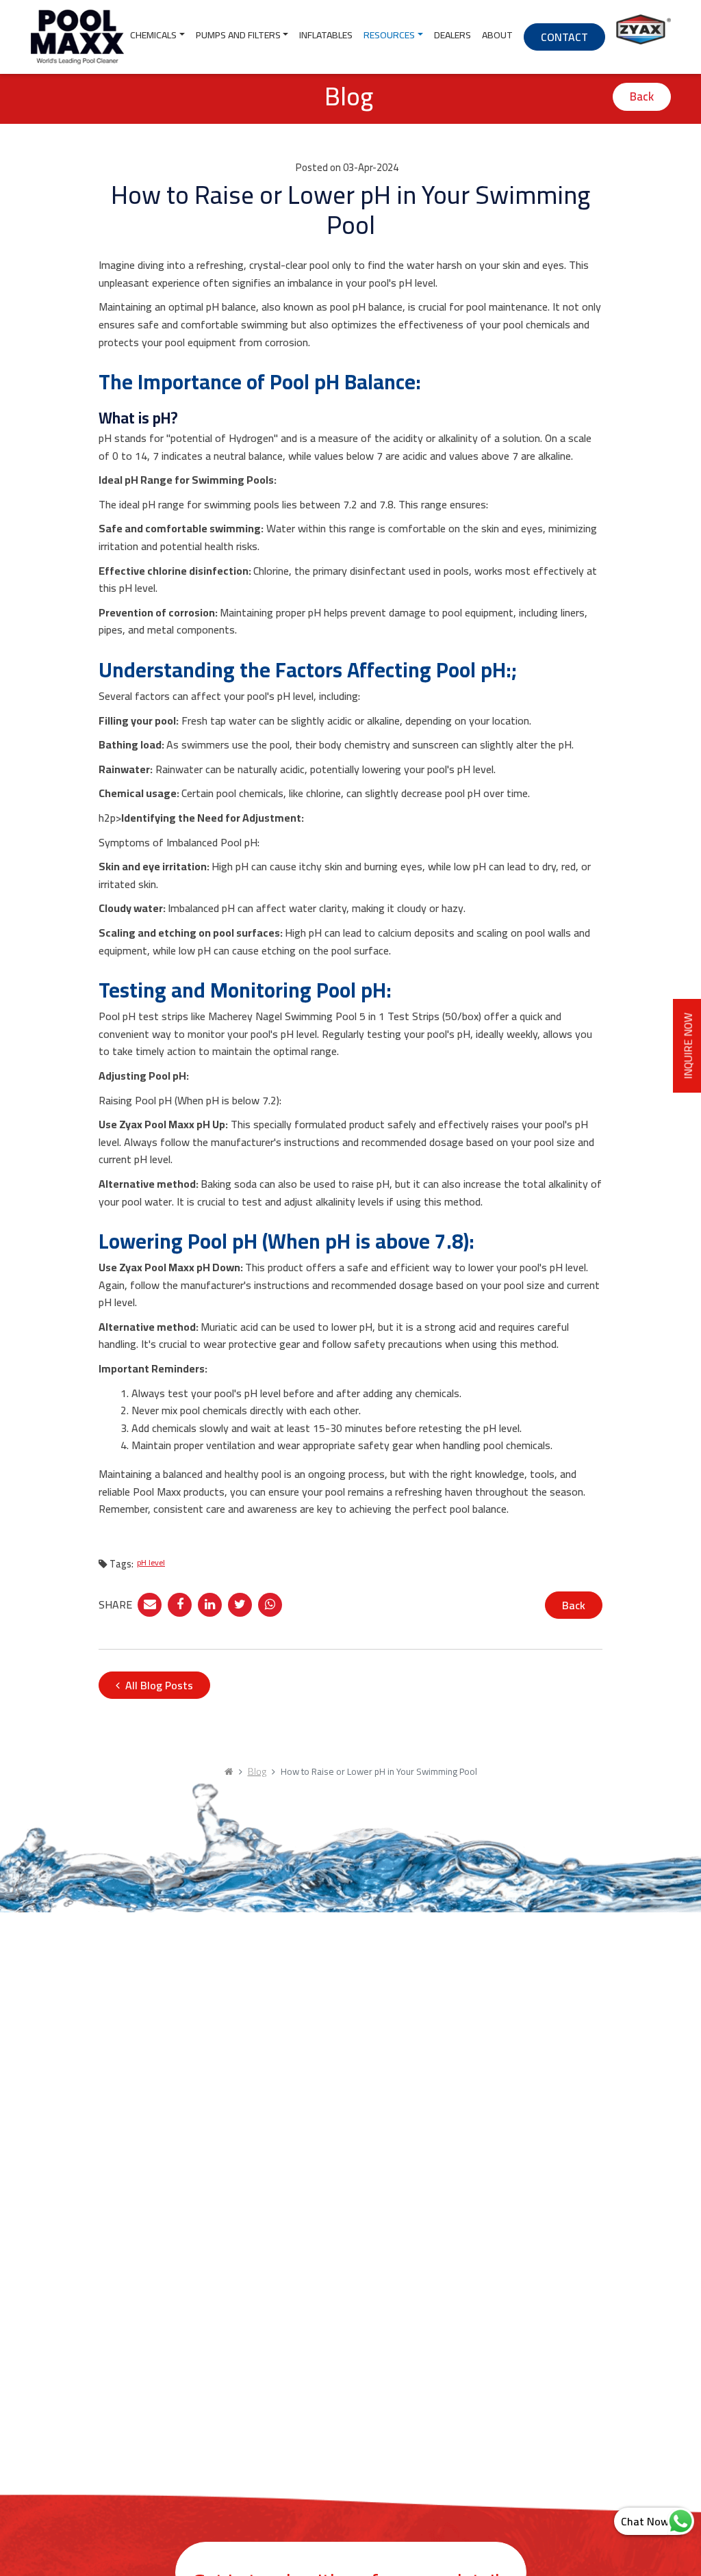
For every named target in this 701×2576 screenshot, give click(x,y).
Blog (257, 1771)
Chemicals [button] (153, 35)
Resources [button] (389, 35)
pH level (151, 1562)
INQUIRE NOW (688, 1046)
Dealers (453, 35)
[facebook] (180, 1602)
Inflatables (326, 35)
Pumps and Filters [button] (238, 35)
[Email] (150, 1602)
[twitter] (240, 1602)
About (497, 35)
